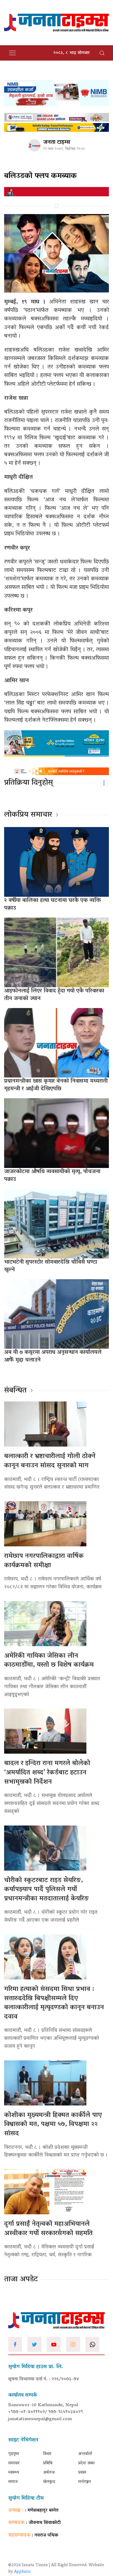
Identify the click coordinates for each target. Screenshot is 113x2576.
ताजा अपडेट (21, 2280)
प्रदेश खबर (86, 2463)
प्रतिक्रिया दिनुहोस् (29, 783)
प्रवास (82, 2473)
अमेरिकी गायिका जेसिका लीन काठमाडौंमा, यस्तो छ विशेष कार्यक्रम (49, 1661)
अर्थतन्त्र (49, 2473)
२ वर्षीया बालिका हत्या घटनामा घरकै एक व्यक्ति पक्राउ (53, 904)
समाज (13, 2482)
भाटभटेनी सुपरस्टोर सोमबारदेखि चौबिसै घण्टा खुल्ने (51, 1266)
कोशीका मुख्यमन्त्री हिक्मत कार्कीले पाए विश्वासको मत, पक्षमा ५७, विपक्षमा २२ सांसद (53, 2125)
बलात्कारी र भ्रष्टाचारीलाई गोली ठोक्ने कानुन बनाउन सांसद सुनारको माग (50, 1461)
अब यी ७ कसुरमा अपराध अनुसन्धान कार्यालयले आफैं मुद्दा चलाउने (53, 1356)
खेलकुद (49, 2482)
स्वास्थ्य (14, 2473)
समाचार (14, 2463)
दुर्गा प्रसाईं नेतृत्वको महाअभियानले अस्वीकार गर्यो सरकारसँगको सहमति (48, 2229)
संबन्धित (15, 1391)
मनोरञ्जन (85, 2482)
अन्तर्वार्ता (85, 2454)
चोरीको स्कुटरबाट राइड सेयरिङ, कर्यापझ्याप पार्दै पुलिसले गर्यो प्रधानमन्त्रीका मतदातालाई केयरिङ (46, 1890)
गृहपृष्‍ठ (14, 2454)
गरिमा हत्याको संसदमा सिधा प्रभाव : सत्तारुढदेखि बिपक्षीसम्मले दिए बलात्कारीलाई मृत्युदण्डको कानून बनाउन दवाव (54, 2003)
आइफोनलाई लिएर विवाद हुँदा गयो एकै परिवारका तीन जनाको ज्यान (54, 995)
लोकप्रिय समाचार (28, 815)
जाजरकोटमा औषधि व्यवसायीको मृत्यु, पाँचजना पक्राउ (52, 1176)
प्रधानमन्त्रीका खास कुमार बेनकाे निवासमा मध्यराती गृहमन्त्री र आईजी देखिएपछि (56, 1085)
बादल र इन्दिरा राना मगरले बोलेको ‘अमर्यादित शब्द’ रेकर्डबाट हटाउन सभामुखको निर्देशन (47, 1773)
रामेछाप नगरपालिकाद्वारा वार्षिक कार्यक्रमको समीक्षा (44, 1561)
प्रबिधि (48, 2463)
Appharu (22, 2572)
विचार (47, 2454)
